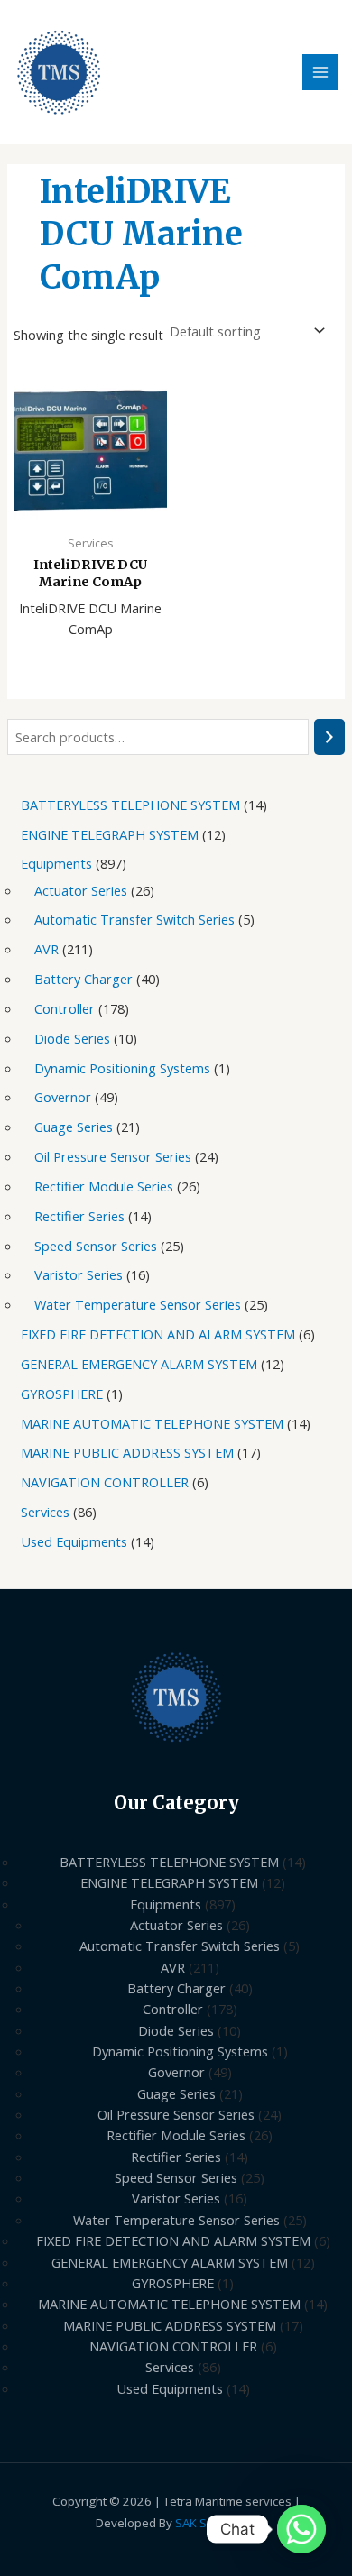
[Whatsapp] (301, 2529)
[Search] (330, 737)
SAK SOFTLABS (216, 2523)
